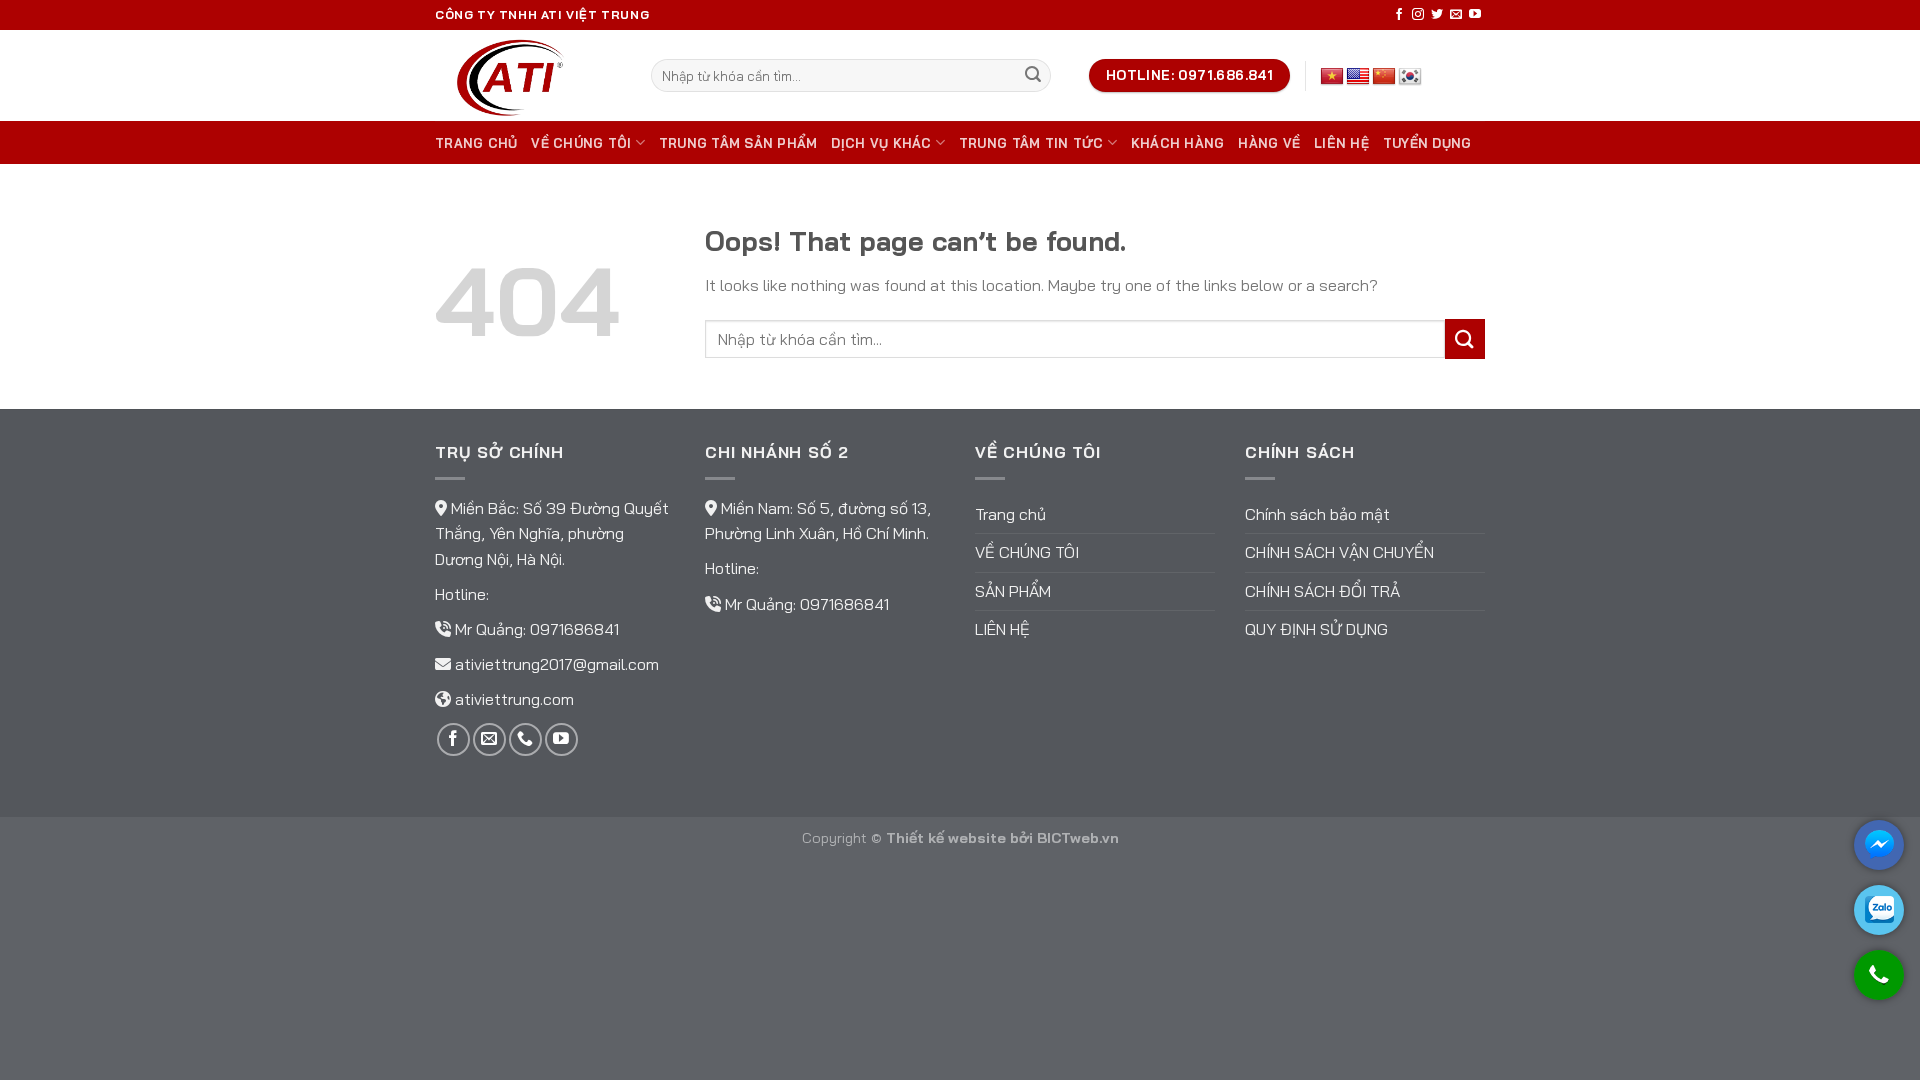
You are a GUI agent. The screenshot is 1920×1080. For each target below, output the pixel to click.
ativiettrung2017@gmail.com (557, 664)
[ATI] (528, 75)
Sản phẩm (1013, 591)
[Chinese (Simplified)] (1384, 77)
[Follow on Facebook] (1399, 15)
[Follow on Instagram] (1418, 15)
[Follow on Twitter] (1437, 15)
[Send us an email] (1456, 15)
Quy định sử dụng (1316, 629)
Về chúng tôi (581, 143)
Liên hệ (1341, 143)
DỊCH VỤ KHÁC (881, 143)
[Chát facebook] (1879, 845)
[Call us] (525, 739)
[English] (1358, 77)
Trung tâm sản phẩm (738, 143)
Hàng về (1269, 143)
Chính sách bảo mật (1317, 514)
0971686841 (574, 629)
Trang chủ (476, 143)
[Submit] (1033, 76)
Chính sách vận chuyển (1339, 552)
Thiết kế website (946, 838)
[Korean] (1410, 77)
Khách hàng (1178, 143)
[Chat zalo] (1879, 910)
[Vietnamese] (1332, 77)
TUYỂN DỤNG (1427, 143)
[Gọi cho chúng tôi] (1879, 984)
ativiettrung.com (514, 699)
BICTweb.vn (1078, 838)
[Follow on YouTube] (1475, 15)
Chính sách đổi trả (1322, 591)
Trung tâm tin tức (1031, 143)
